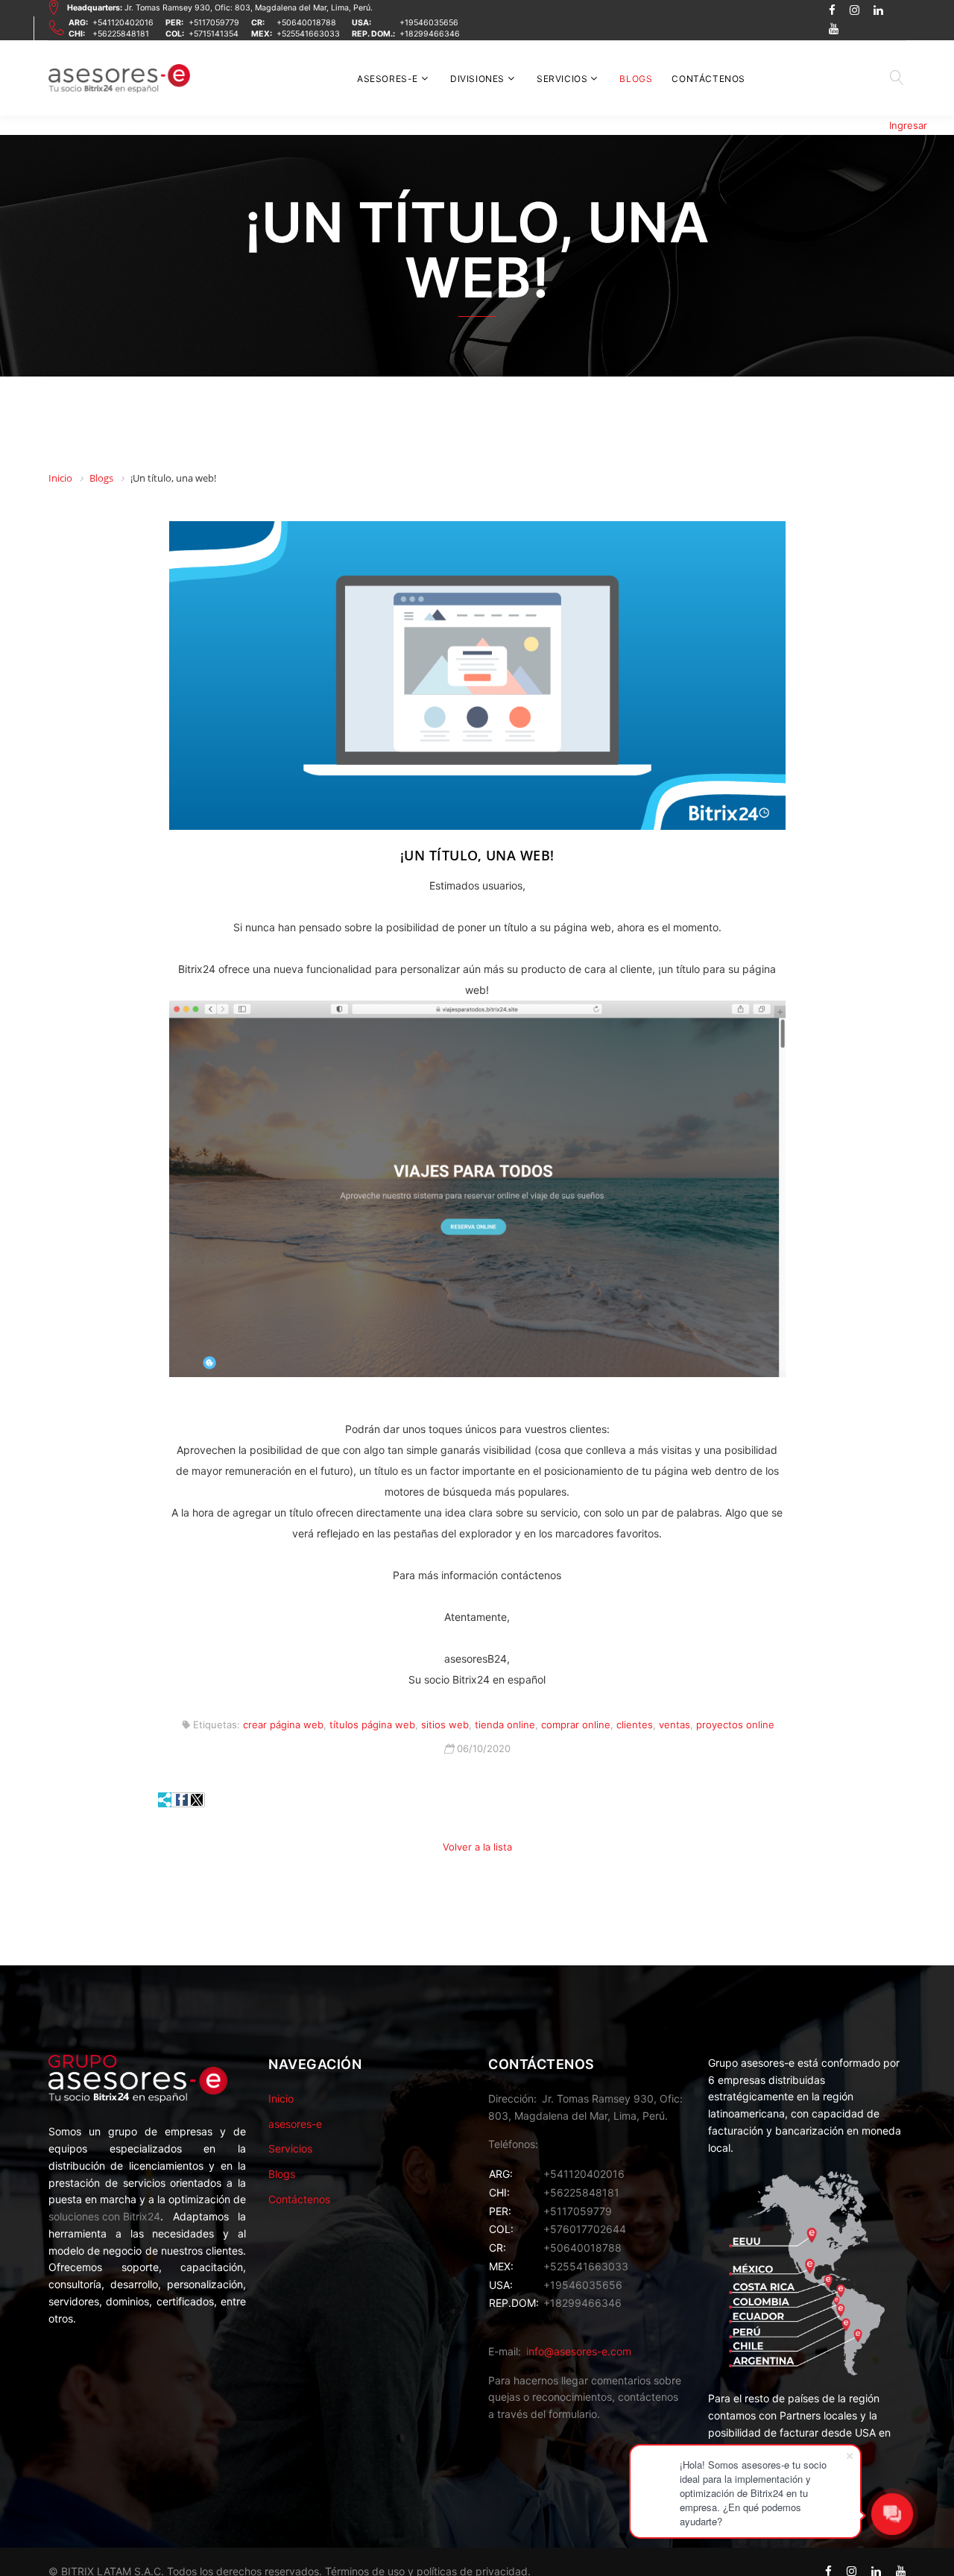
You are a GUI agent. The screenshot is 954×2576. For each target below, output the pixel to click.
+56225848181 (121, 34)
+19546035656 (429, 23)
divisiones (477, 79)
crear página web (283, 1725)
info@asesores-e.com (579, 2351)
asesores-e (388, 79)
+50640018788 (306, 23)
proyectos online (735, 1725)
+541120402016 (123, 23)
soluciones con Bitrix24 (104, 2216)
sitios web (445, 1725)
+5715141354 (214, 34)
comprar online (576, 1725)
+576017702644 (585, 2229)
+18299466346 (430, 34)
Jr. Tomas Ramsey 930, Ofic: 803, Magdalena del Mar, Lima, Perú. (220, 8)
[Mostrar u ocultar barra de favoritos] (165, 1800)
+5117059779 (214, 23)
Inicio (281, 2098)
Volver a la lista (477, 1847)
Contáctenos (708, 79)
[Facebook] (182, 1800)
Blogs (636, 79)
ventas (675, 1725)
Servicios (562, 79)
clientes (635, 1725)
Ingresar (908, 125)
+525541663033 (308, 34)
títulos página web (372, 1725)
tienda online (505, 1725)
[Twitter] (197, 1800)
